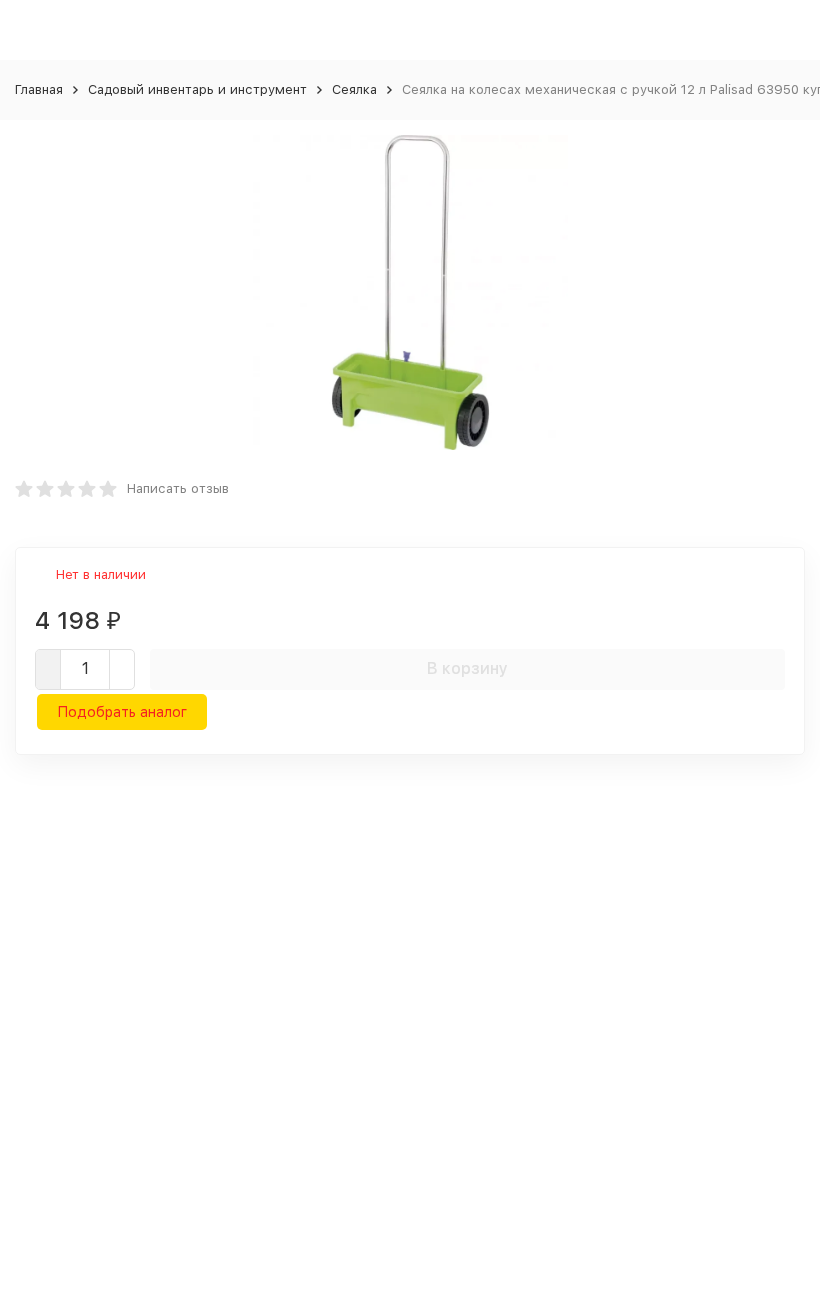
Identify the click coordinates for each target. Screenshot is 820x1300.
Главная (39, 89)
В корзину (467, 668)
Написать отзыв (178, 488)
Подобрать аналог (122, 712)
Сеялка (354, 89)
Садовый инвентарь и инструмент (197, 89)
